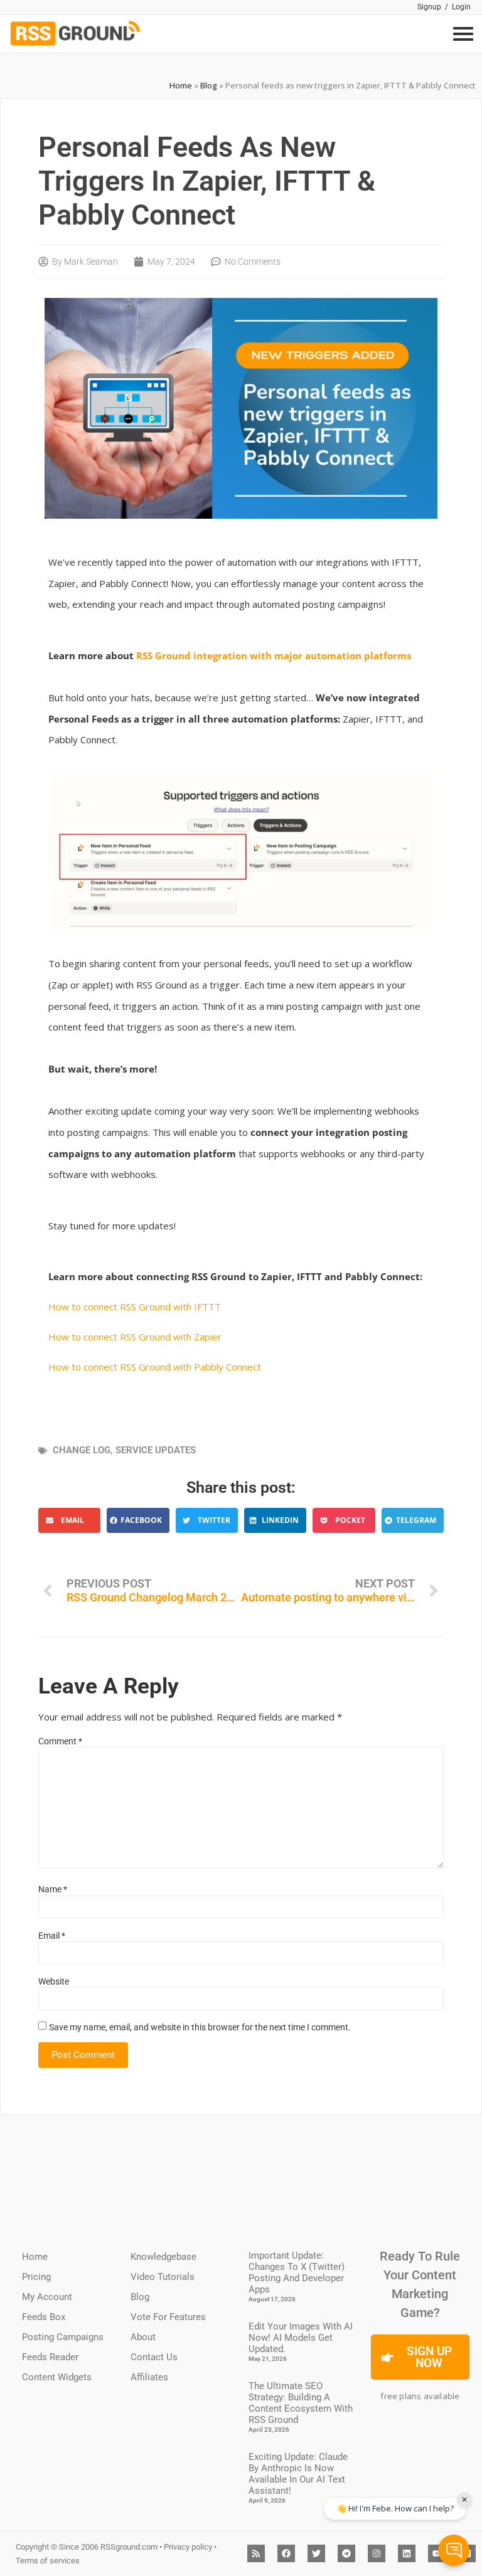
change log (82, 1450)
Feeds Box (44, 2317)
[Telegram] (346, 2553)
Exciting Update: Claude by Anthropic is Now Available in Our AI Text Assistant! (298, 2474)
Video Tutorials (163, 2277)
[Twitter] (316, 2553)
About (143, 2337)
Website (54, 1981)
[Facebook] (286, 2553)
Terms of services (48, 2561)
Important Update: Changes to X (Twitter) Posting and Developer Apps (297, 2272)
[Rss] (256, 2553)
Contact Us (154, 2357)
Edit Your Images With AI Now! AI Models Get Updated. (301, 2338)
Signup (429, 7)
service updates (156, 1450)
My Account (47, 2297)
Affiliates (149, 2377)
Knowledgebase (163, 2257)
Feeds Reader (50, 2357)
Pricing (36, 2277)
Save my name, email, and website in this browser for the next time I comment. (200, 2027)
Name (53, 1889)
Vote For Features (168, 2317)
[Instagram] (377, 2553)
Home (181, 85)
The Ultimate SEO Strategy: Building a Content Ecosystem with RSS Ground (301, 2403)
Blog (209, 85)
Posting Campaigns (63, 2337)
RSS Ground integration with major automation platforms (274, 655)
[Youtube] (437, 2553)
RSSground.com (129, 2547)
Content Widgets (57, 2377)
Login (461, 7)
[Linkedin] (407, 2553)
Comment (60, 1741)
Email (52, 1936)
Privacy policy (188, 2547)
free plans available (420, 2396)
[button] (69, 1520)
